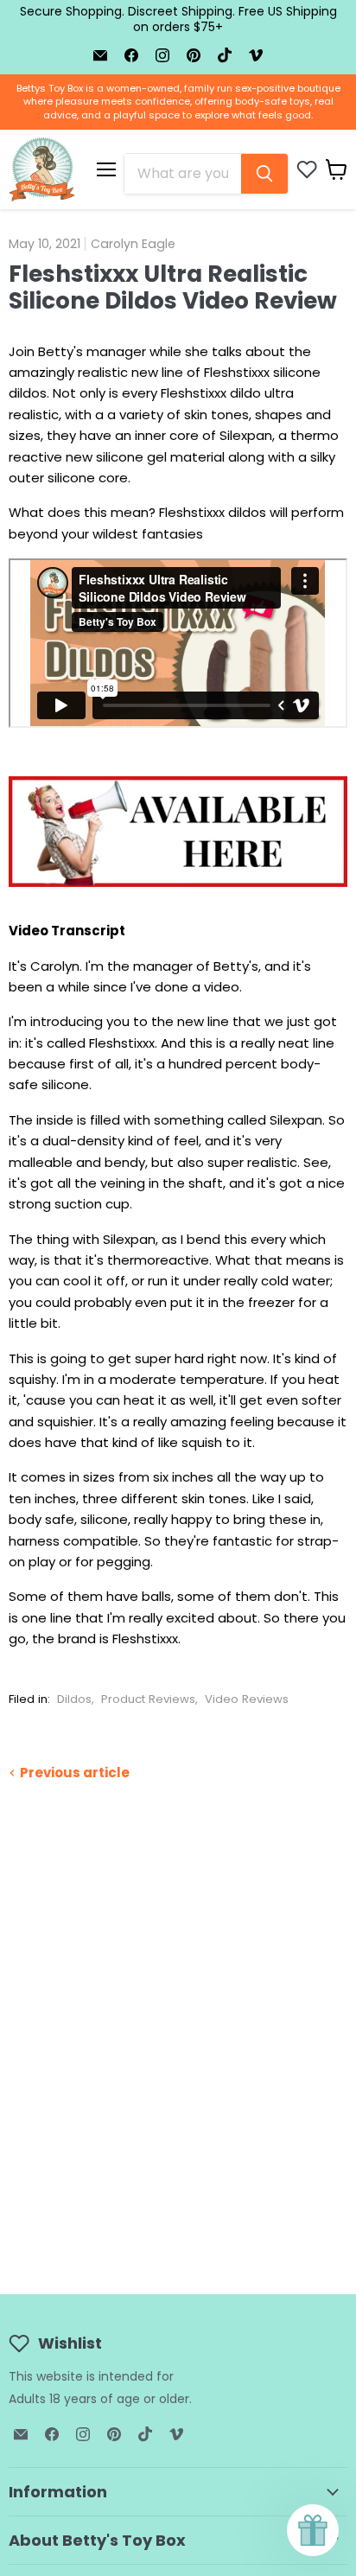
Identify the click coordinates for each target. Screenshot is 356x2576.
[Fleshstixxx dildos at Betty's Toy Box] (178, 896)
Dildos (74, 1699)
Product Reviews (148, 1699)
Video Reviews (247, 1699)
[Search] (264, 174)
